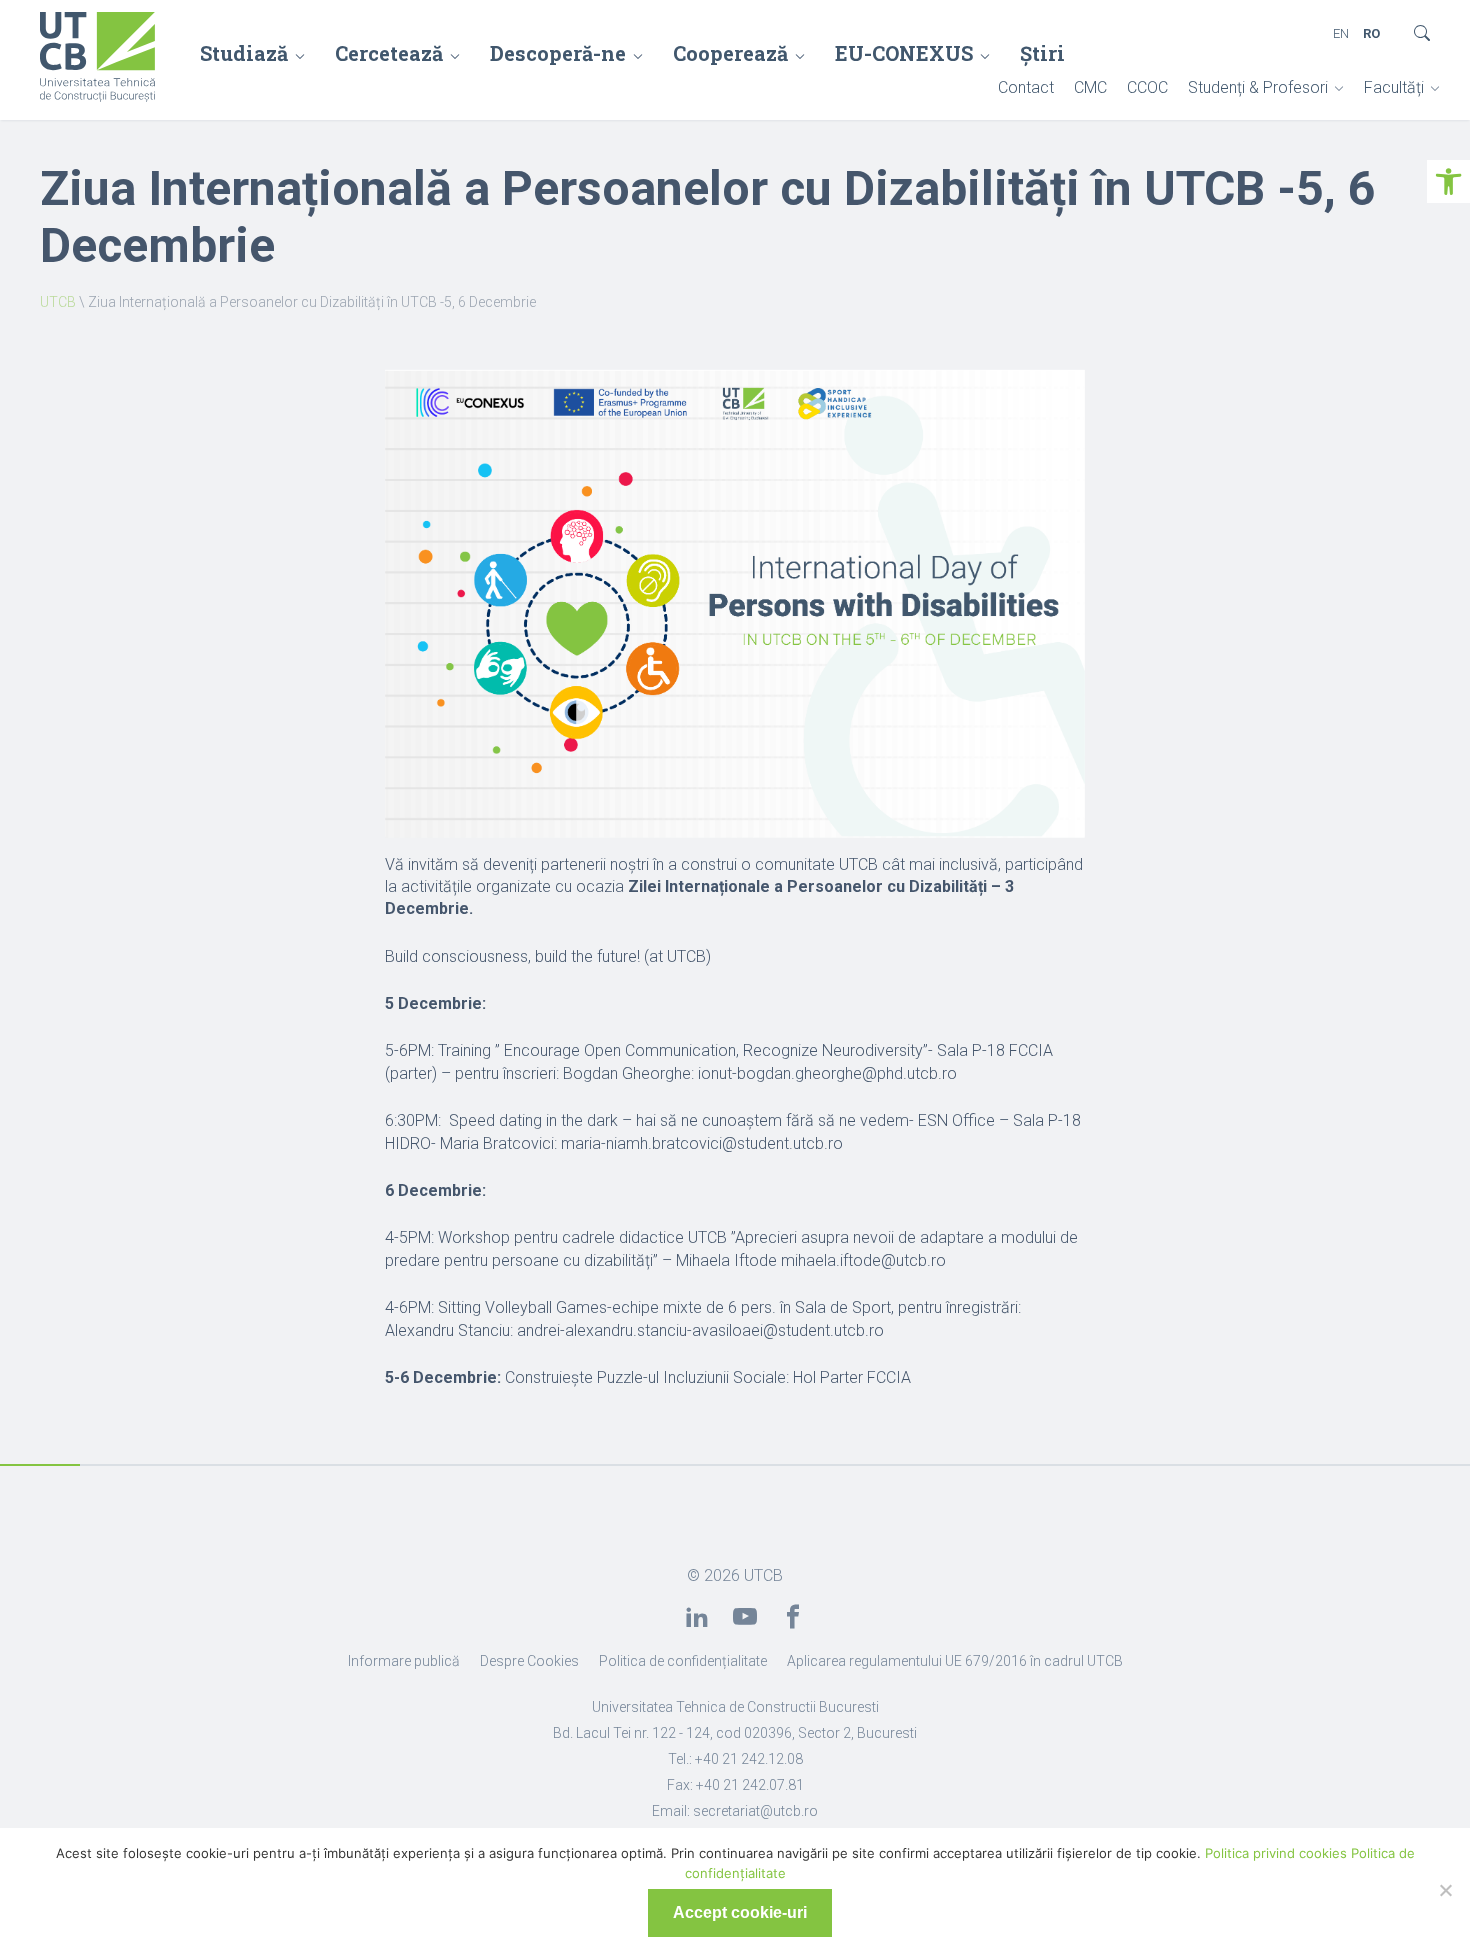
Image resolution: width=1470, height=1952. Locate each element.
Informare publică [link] (404, 1661)
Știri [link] (1042, 53)
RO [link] (1371, 33)
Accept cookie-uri (740, 1912)
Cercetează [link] (389, 53)
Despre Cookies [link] (529, 1661)
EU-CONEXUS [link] (904, 53)
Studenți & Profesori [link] (1258, 87)
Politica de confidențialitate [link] (683, 1661)
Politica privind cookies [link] (1276, 1853)
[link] (1448, 181)
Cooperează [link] (730, 53)
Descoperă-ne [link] (558, 53)
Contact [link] (1026, 87)
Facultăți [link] (1394, 87)
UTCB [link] (58, 302)
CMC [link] (1090, 87)
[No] (1445, 1890)
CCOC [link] (1147, 87)
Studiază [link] (244, 53)
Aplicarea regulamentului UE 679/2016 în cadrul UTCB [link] (955, 1661)
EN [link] (1341, 33)
